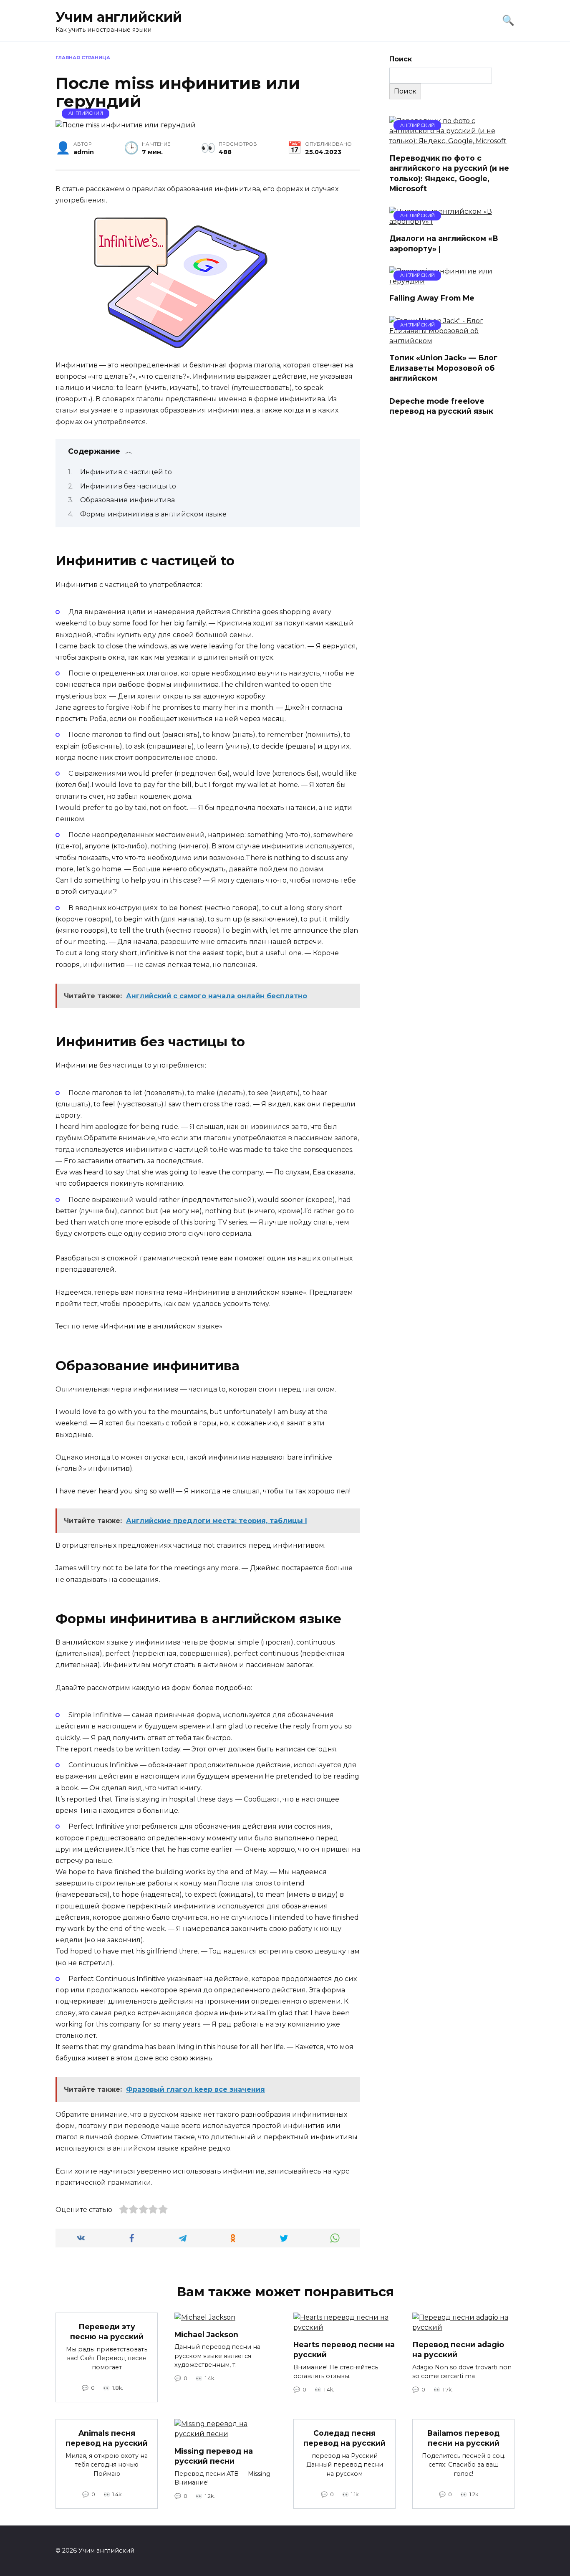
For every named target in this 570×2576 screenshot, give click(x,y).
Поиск (401, 59)
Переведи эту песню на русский (107, 2331)
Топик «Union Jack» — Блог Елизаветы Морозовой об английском (443, 368)
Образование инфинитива (127, 500)
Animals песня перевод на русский (107, 2438)
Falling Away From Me (432, 298)
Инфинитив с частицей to (126, 472)
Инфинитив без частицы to (128, 486)
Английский (86, 113)
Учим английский (119, 17)
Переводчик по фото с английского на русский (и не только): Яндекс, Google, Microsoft (449, 173)
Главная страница (83, 58)
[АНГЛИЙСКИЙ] (452, 141)
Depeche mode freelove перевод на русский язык (441, 406)
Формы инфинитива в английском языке (153, 514)
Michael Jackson (206, 2334)
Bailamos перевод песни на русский (463, 2438)
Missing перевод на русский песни (214, 2456)
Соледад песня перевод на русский (344, 2438)
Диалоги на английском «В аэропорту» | (444, 243)
